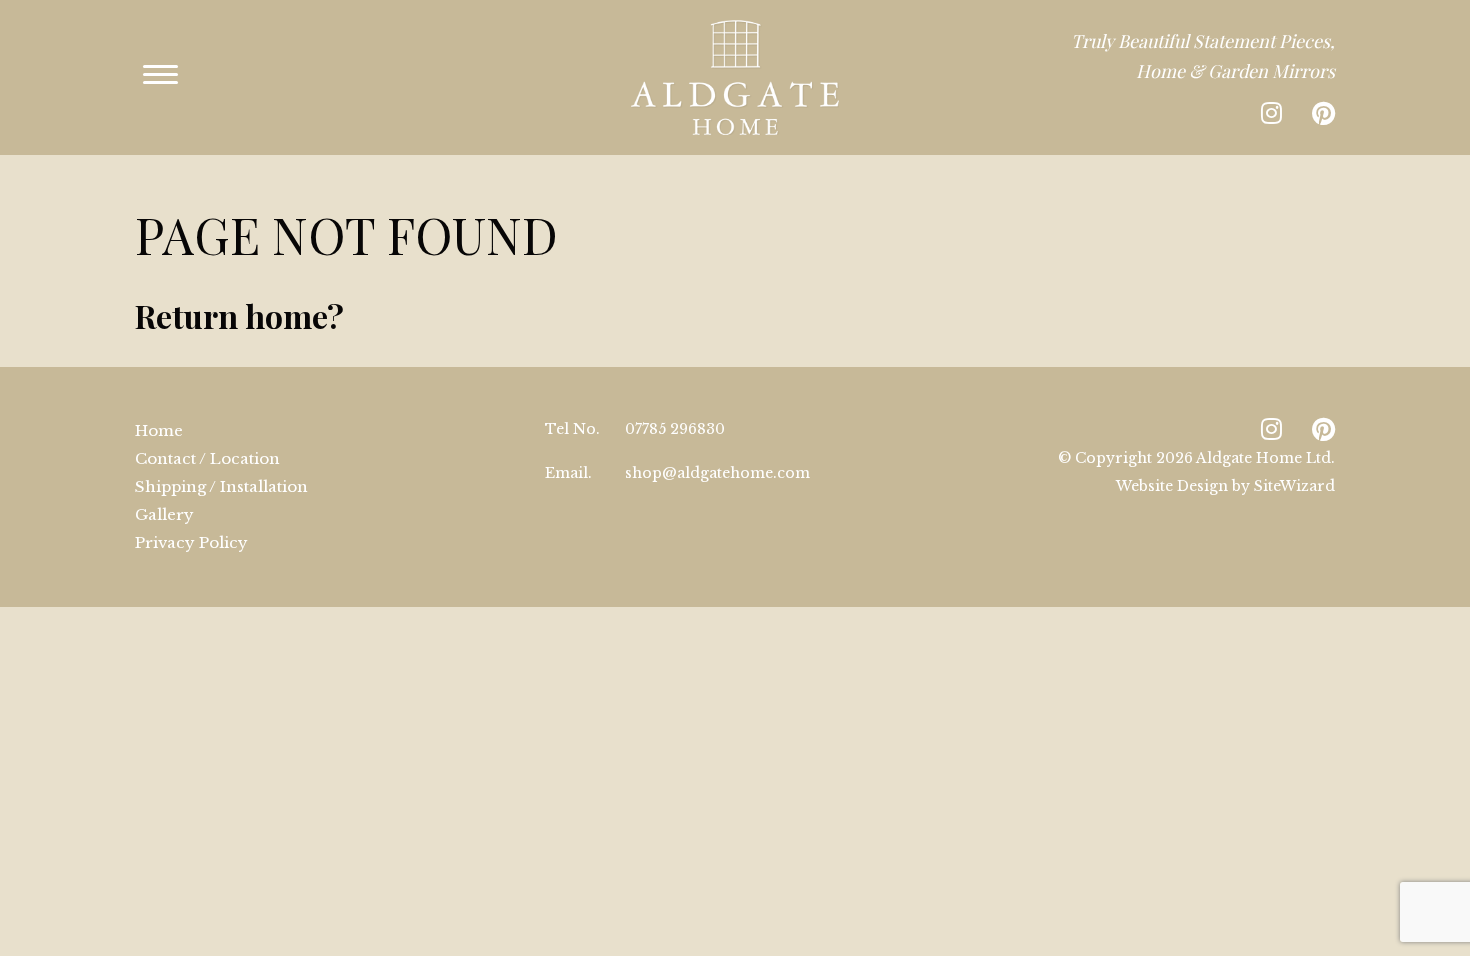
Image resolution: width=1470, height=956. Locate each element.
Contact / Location (207, 458)
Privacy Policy (191, 542)
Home (159, 430)
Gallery (164, 514)
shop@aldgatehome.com (717, 473)
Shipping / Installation (221, 486)
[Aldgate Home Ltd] (735, 77)
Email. (568, 473)
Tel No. (572, 429)
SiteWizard (1294, 486)
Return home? (239, 315)
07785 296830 (675, 429)
